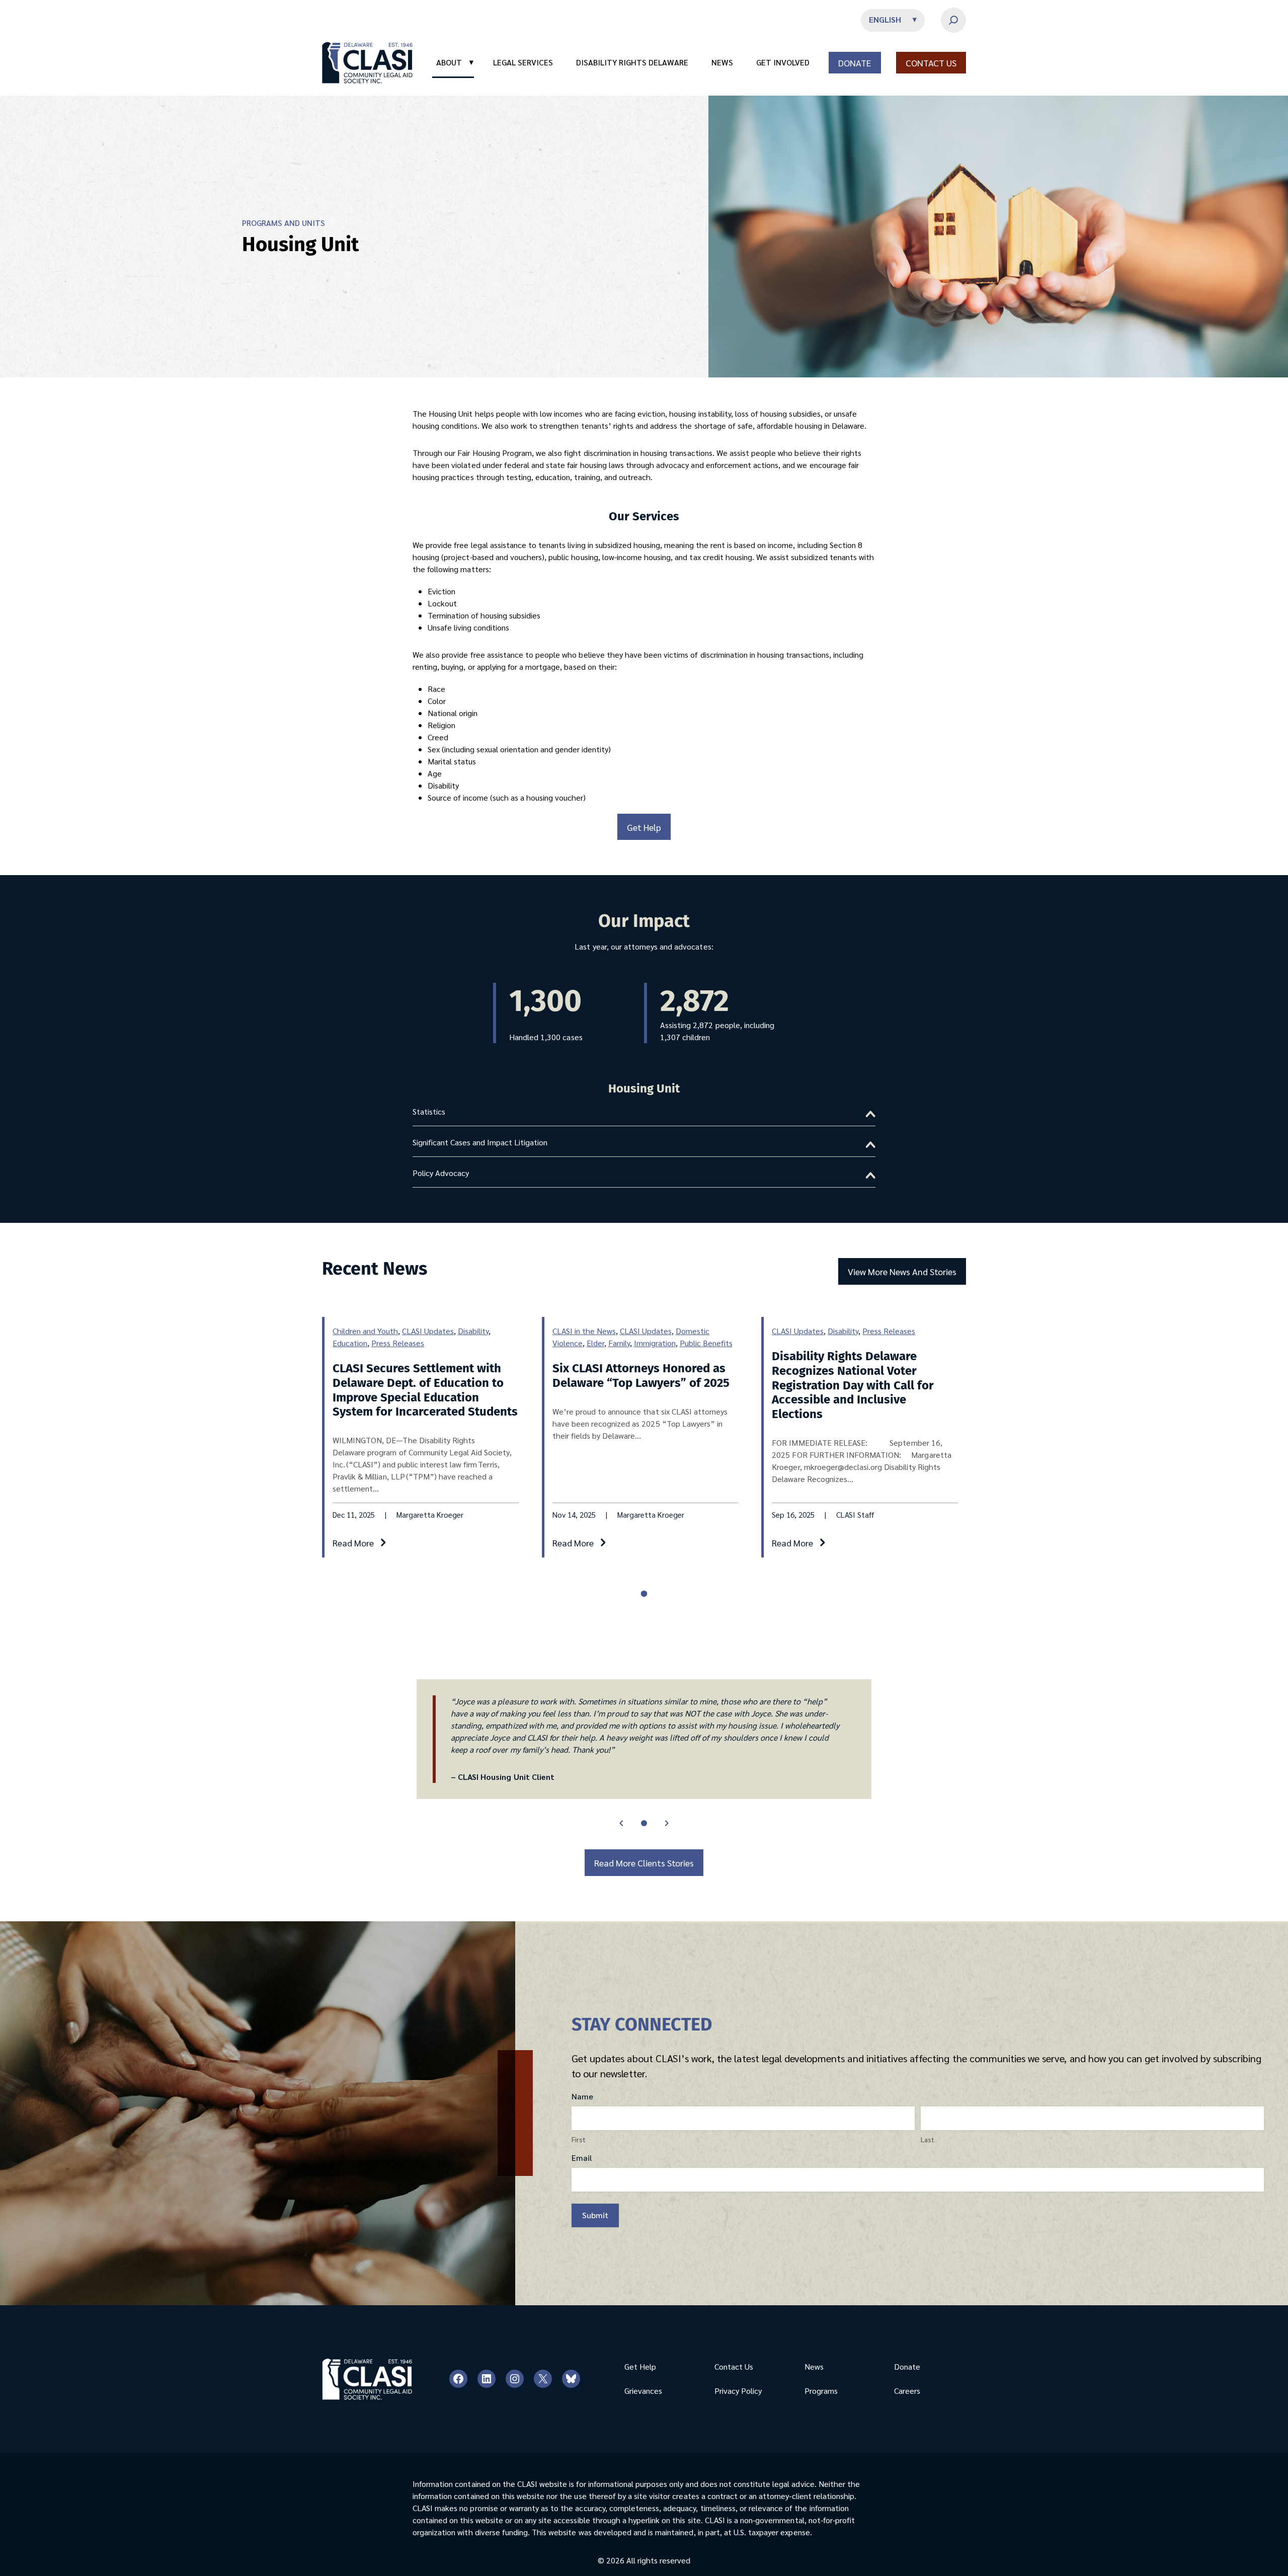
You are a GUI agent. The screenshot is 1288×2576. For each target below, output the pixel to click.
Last (928, 2139)
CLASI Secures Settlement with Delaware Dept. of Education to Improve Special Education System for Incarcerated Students (425, 1390)
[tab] (644, 1594)
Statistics (429, 1111)
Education (350, 1343)
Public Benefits (706, 1343)
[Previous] (621, 1823)
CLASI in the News (584, 1331)
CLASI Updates (428, 1331)
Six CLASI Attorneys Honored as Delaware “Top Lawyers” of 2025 (641, 1376)
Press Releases (398, 1343)
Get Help (644, 827)
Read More (353, 1543)
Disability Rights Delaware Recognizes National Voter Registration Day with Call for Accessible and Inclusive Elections (853, 1385)
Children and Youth (365, 1331)
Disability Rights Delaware (632, 62)
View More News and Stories (902, 1271)
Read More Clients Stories (644, 1863)
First (579, 2139)
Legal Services (523, 62)
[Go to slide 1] (644, 1823)
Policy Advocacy (441, 1173)
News (722, 62)
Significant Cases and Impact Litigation (480, 1142)
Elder (595, 1343)
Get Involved (783, 62)
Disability (473, 1331)
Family (619, 1343)
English (885, 19)
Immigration (655, 1343)
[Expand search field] (953, 20)
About (455, 62)
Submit (595, 2215)
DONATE (855, 63)
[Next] (667, 1823)
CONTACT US (931, 63)
